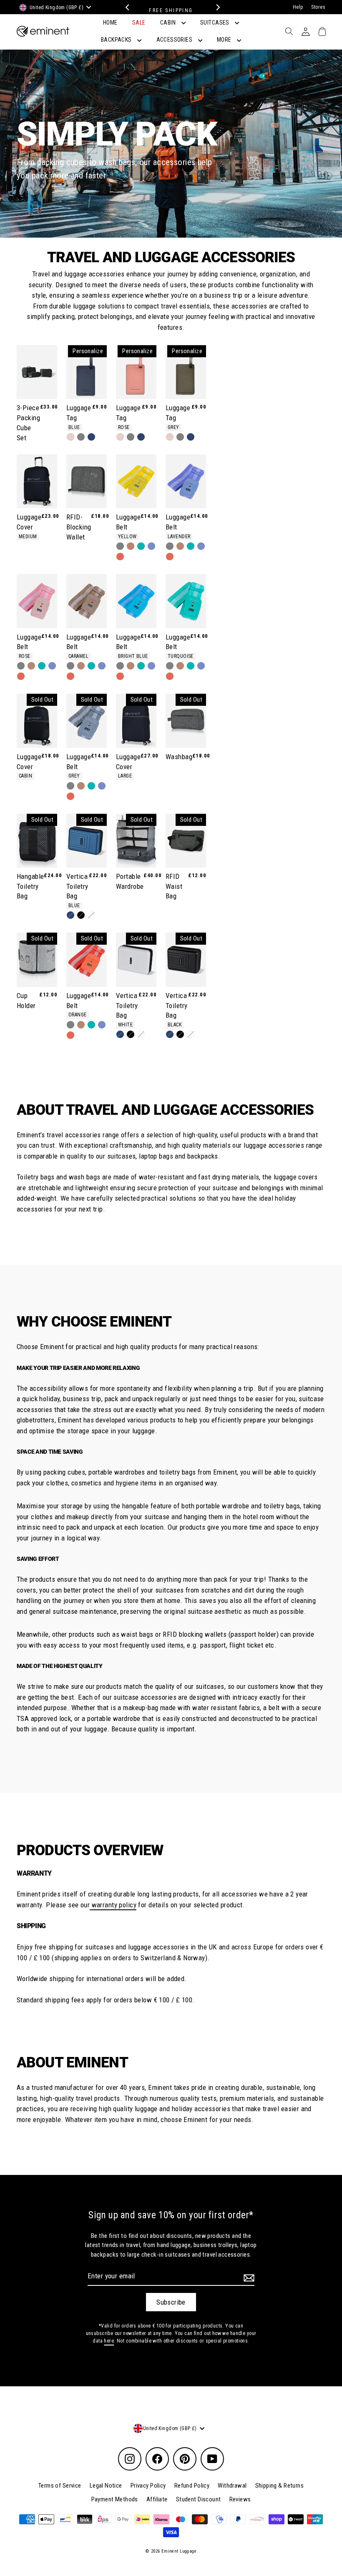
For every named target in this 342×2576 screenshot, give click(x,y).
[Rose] (70, 437)
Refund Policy (192, 2486)
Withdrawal (232, 2486)
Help (298, 7)
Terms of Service (60, 2486)
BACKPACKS (117, 40)
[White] (91, 915)
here (109, 2341)
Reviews (240, 2499)
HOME (110, 23)
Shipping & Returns (280, 2486)
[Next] (216, 7)
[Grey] (81, 437)
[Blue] (91, 437)
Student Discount (199, 2499)
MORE (225, 40)
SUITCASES (215, 23)
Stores (318, 7)
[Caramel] (131, 546)
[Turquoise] (141, 546)
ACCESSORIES (175, 40)
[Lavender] (151, 546)
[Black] (81, 915)
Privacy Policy (148, 2486)
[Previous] (126, 7)
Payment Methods (115, 2499)
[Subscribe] (248, 2278)
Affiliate (157, 2499)
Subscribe (171, 2302)
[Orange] (120, 557)
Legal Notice (106, 2486)
